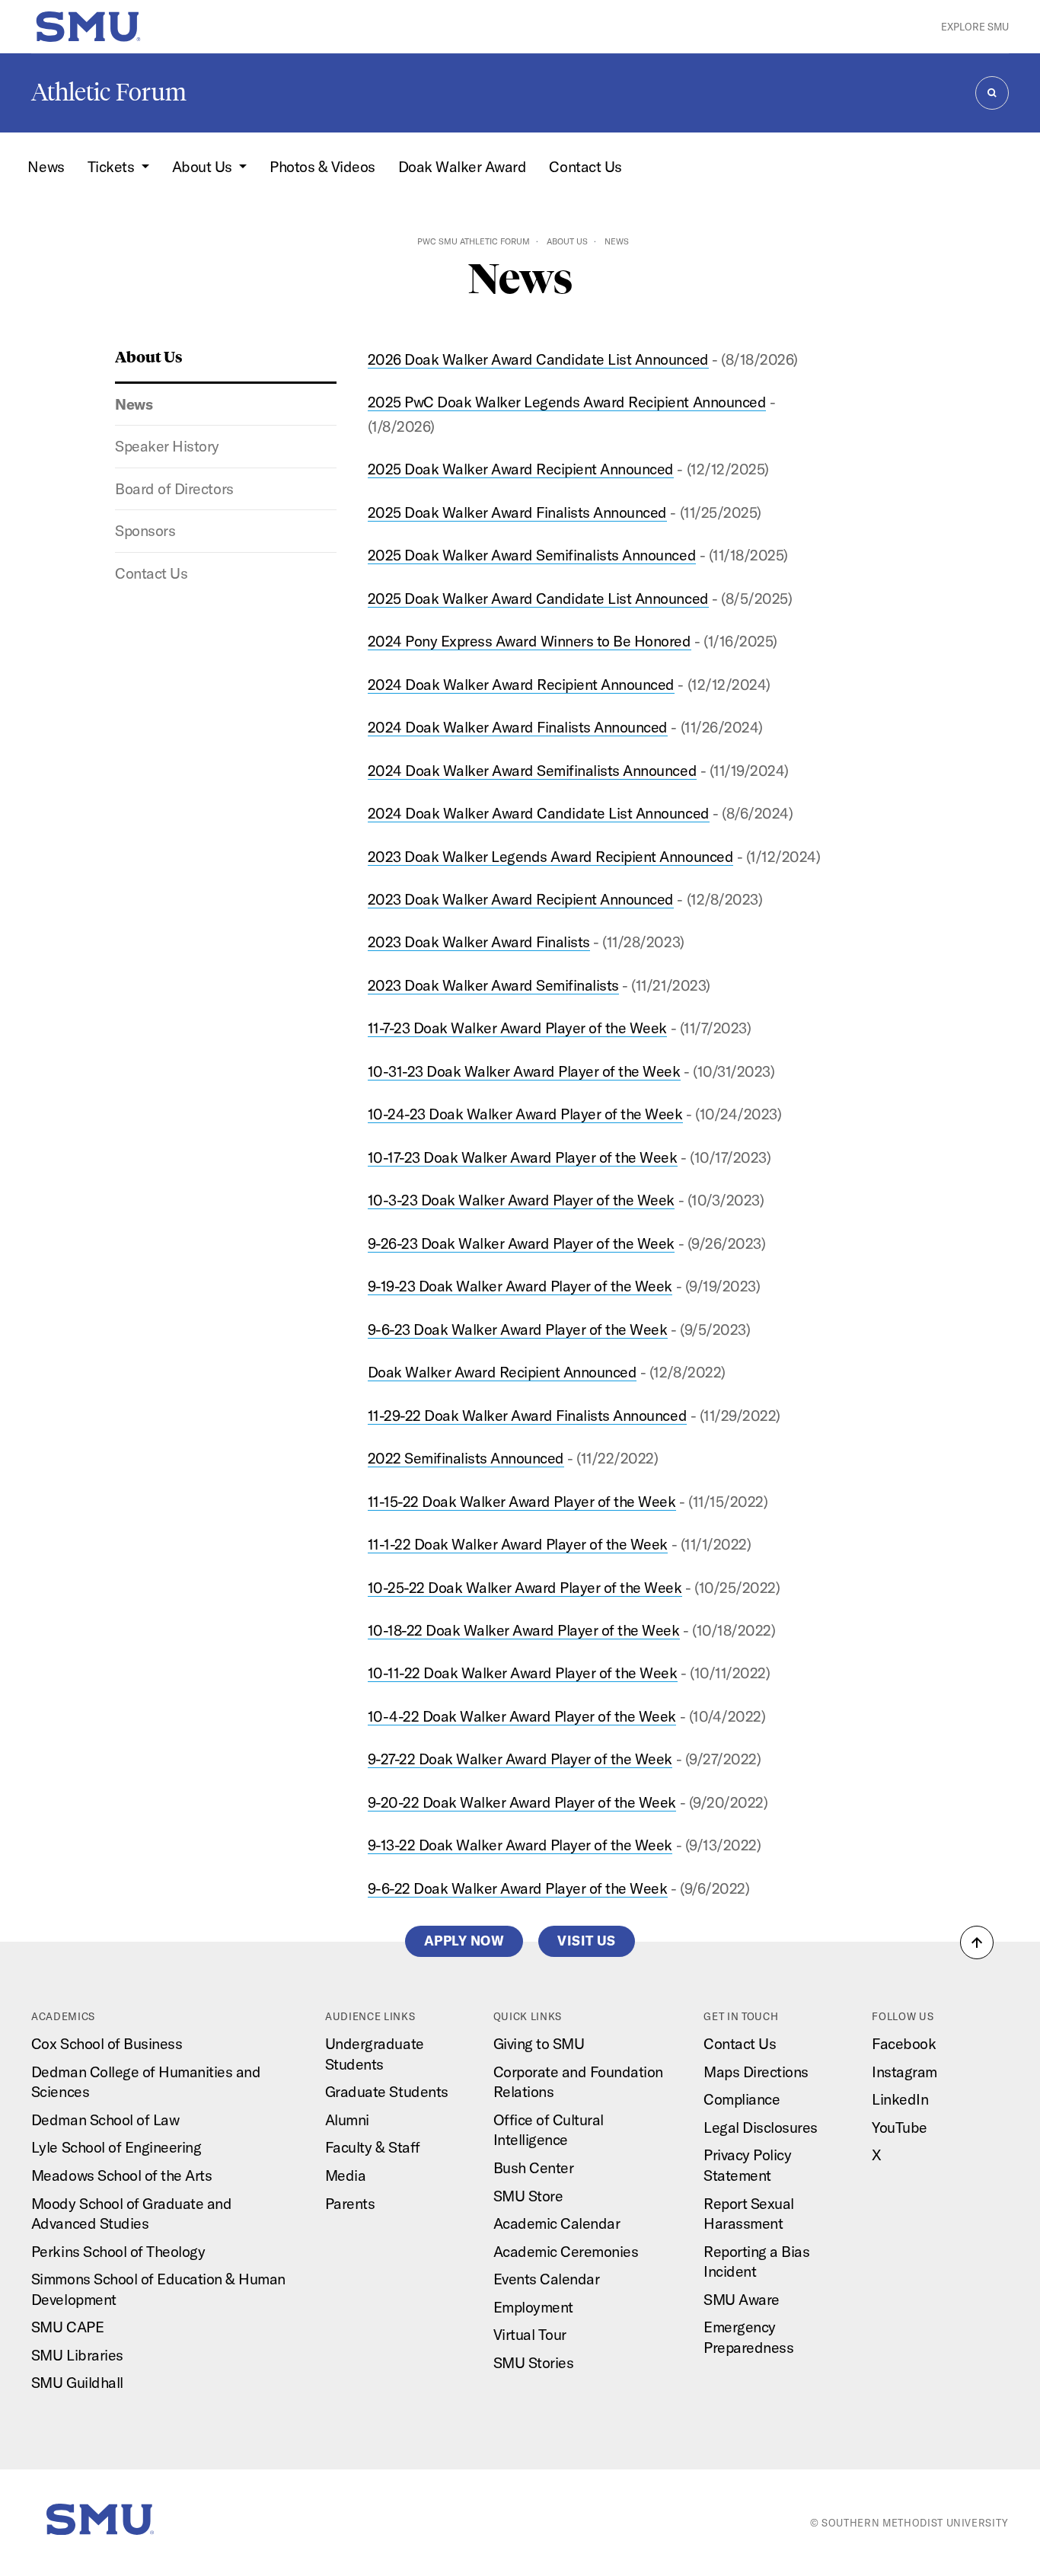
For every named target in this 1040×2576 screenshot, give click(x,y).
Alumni (347, 2120)
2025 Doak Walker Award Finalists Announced (517, 512)
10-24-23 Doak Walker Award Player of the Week (525, 1114)
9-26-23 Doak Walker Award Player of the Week (521, 1243)
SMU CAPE (67, 2327)
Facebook (904, 2043)
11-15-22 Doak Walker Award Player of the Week (522, 1501)
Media (346, 2175)
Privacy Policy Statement (747, 2165)
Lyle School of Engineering (116, 2147)
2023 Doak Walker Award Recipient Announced (521, 899)
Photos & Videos (322, 166)
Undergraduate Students (375, 2054)
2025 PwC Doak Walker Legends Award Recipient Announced (567, 402)
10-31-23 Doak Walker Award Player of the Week (524, 1071)
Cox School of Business (107, 2043)
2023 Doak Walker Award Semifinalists (493, 985)
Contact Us (585, 166)
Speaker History (167, 446)
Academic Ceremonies (566, 2251)
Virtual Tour (530, 2334)
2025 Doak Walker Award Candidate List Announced (538, 598)
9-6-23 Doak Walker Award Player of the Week (518, 1329)
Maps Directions (756, 2072)
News (46, 166)
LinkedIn (900, 2099)
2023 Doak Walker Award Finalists (479, 942)
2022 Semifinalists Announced (466, 1458)
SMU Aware (742, 2299)
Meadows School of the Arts (121, 2175)
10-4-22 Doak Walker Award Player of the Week (522, 1716)
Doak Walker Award (463, 166)
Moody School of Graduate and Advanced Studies (131, 2214)
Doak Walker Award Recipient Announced (502, 1372)
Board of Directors (174, 488)
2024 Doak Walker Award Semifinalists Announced (532, 770)
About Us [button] (204, 166)
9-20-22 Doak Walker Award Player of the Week (522, 1802)
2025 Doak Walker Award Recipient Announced (521, 469)
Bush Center (534, 2167)
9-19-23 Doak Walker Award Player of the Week (520, 1286)
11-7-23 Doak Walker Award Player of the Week (517, 1028)
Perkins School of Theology (118, 2251)
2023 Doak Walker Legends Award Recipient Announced (550, 856)
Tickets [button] (113, 166)
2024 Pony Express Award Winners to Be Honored (530, 641)
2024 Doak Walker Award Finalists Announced (518, 727)
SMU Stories (534, 2362)
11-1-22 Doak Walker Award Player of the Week (518, 1544)
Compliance (742, 2099)
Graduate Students (387, 2091)
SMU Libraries (77, 2355)
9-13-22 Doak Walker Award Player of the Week (520, 1845)
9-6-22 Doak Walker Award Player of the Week (518, 1888)
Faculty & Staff (373, 2147)
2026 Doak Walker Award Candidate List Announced (538, 359)
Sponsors (145, 530)
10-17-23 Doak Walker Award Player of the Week (523, 1157)
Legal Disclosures (761, 2127)
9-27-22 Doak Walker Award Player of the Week (520, 1759)
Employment (533, 2307)
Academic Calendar (557, 2223)
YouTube (900, 2127)
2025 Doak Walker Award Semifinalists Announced (532, 555)
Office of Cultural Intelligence (549, 2130)
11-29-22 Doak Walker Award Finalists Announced (527, 1415)
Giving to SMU (539, 2043)
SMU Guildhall (77, 2382)
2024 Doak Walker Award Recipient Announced (521, 684)
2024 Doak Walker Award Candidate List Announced (539, 813)
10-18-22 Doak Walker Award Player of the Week (524, 1630)
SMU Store (528, 2196)
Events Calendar (547, 2279)
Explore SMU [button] (975, 27)
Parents (350, 2203)
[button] (977, 1942)
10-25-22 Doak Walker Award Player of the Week (525, 1587)
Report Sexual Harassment (749, 2214)
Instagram (904, 2072)
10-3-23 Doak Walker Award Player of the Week (521, 1200)
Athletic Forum (109, 92)
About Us (567, 241)
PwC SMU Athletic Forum (474, 241)
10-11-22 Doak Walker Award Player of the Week (523, 1673)
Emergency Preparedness (748, 2337)
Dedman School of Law (105, 2120)
